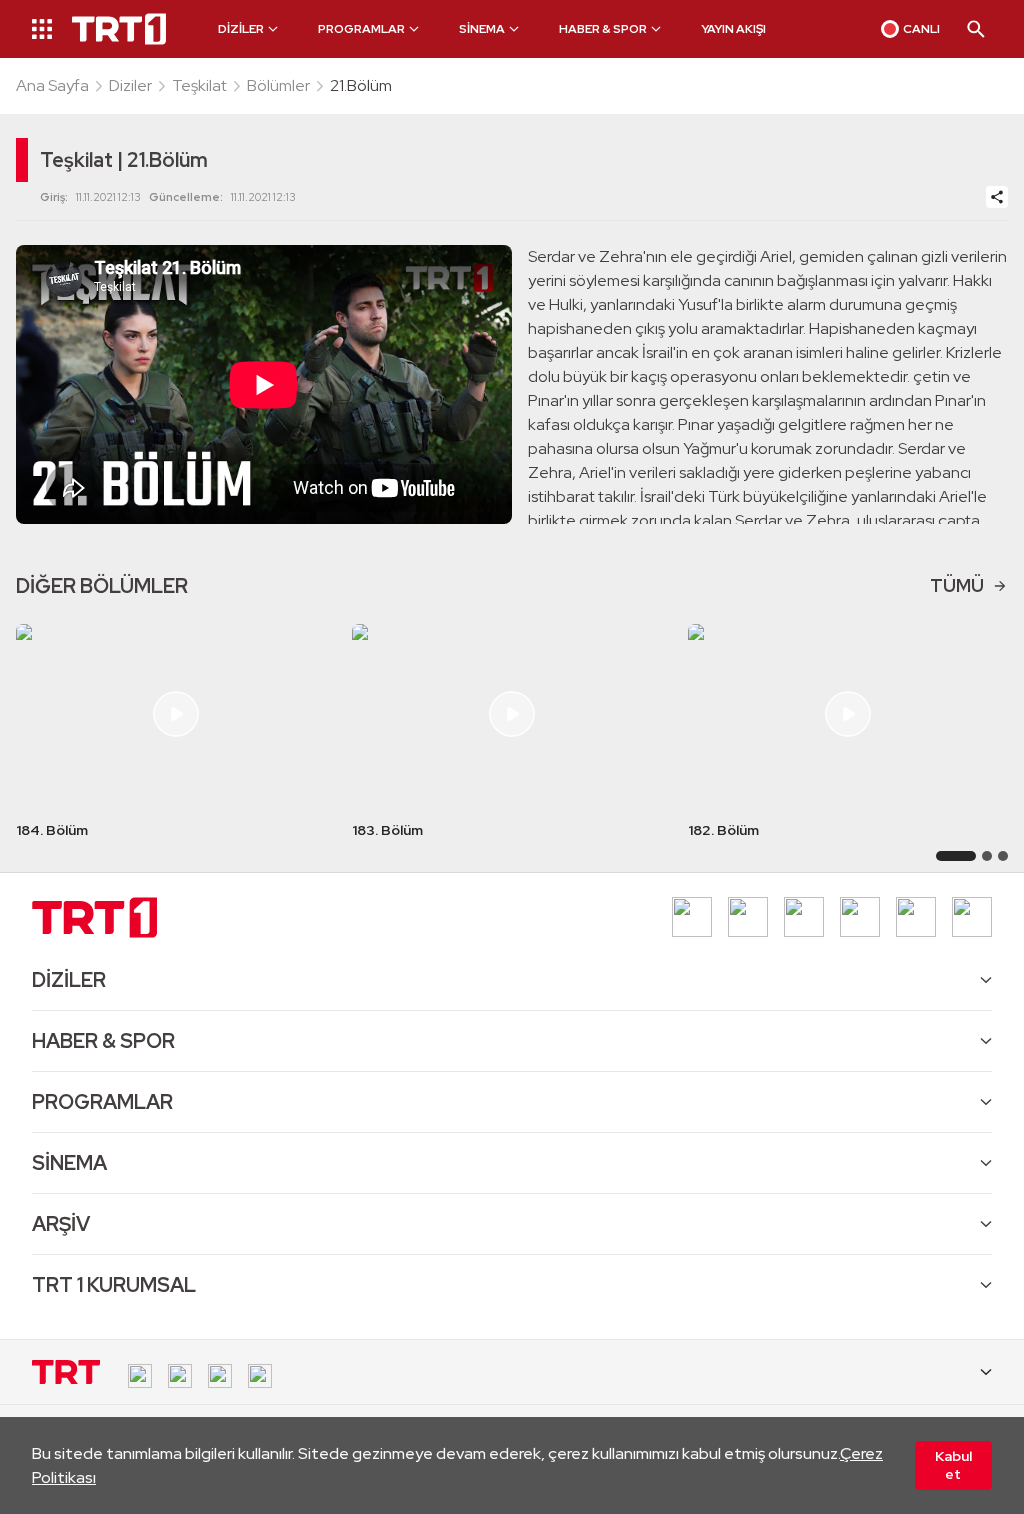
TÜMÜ (957, 585)
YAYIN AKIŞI (733, 29)
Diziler (130, 85)
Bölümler (278, 85)
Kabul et (953, 1465)
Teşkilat (199, 85)
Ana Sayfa (52, 85)
